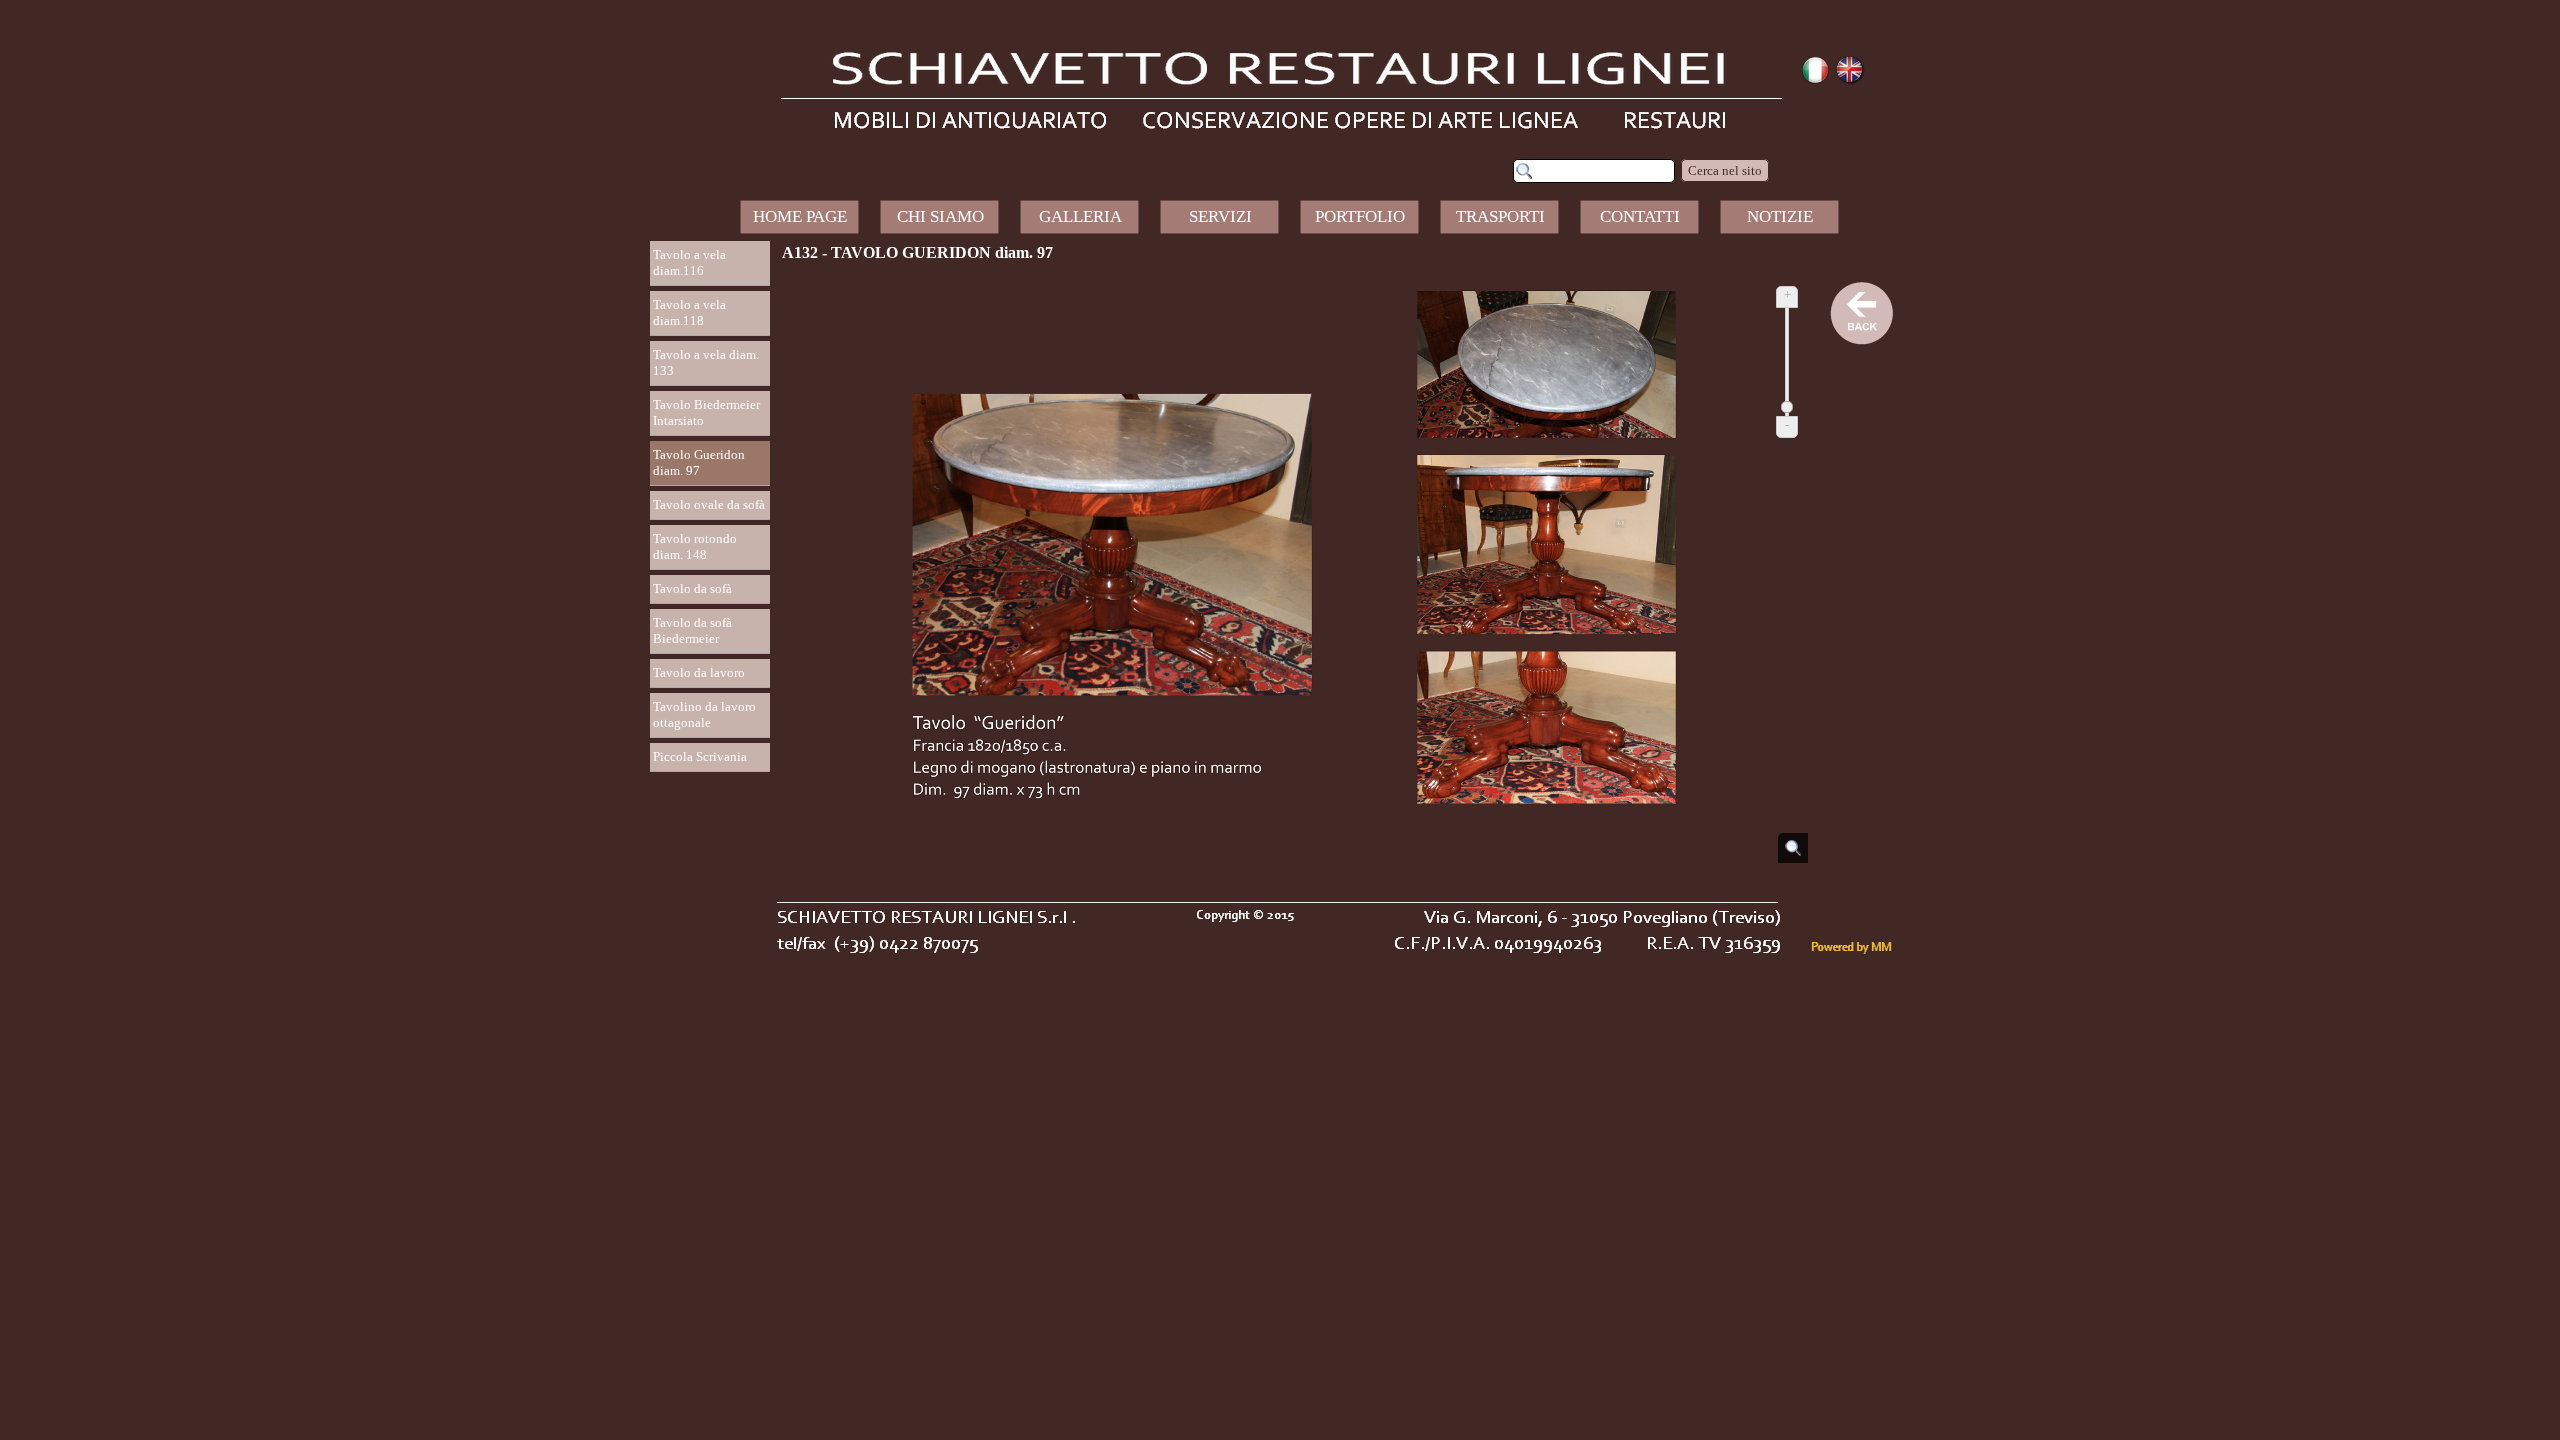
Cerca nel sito (1725, 170)
